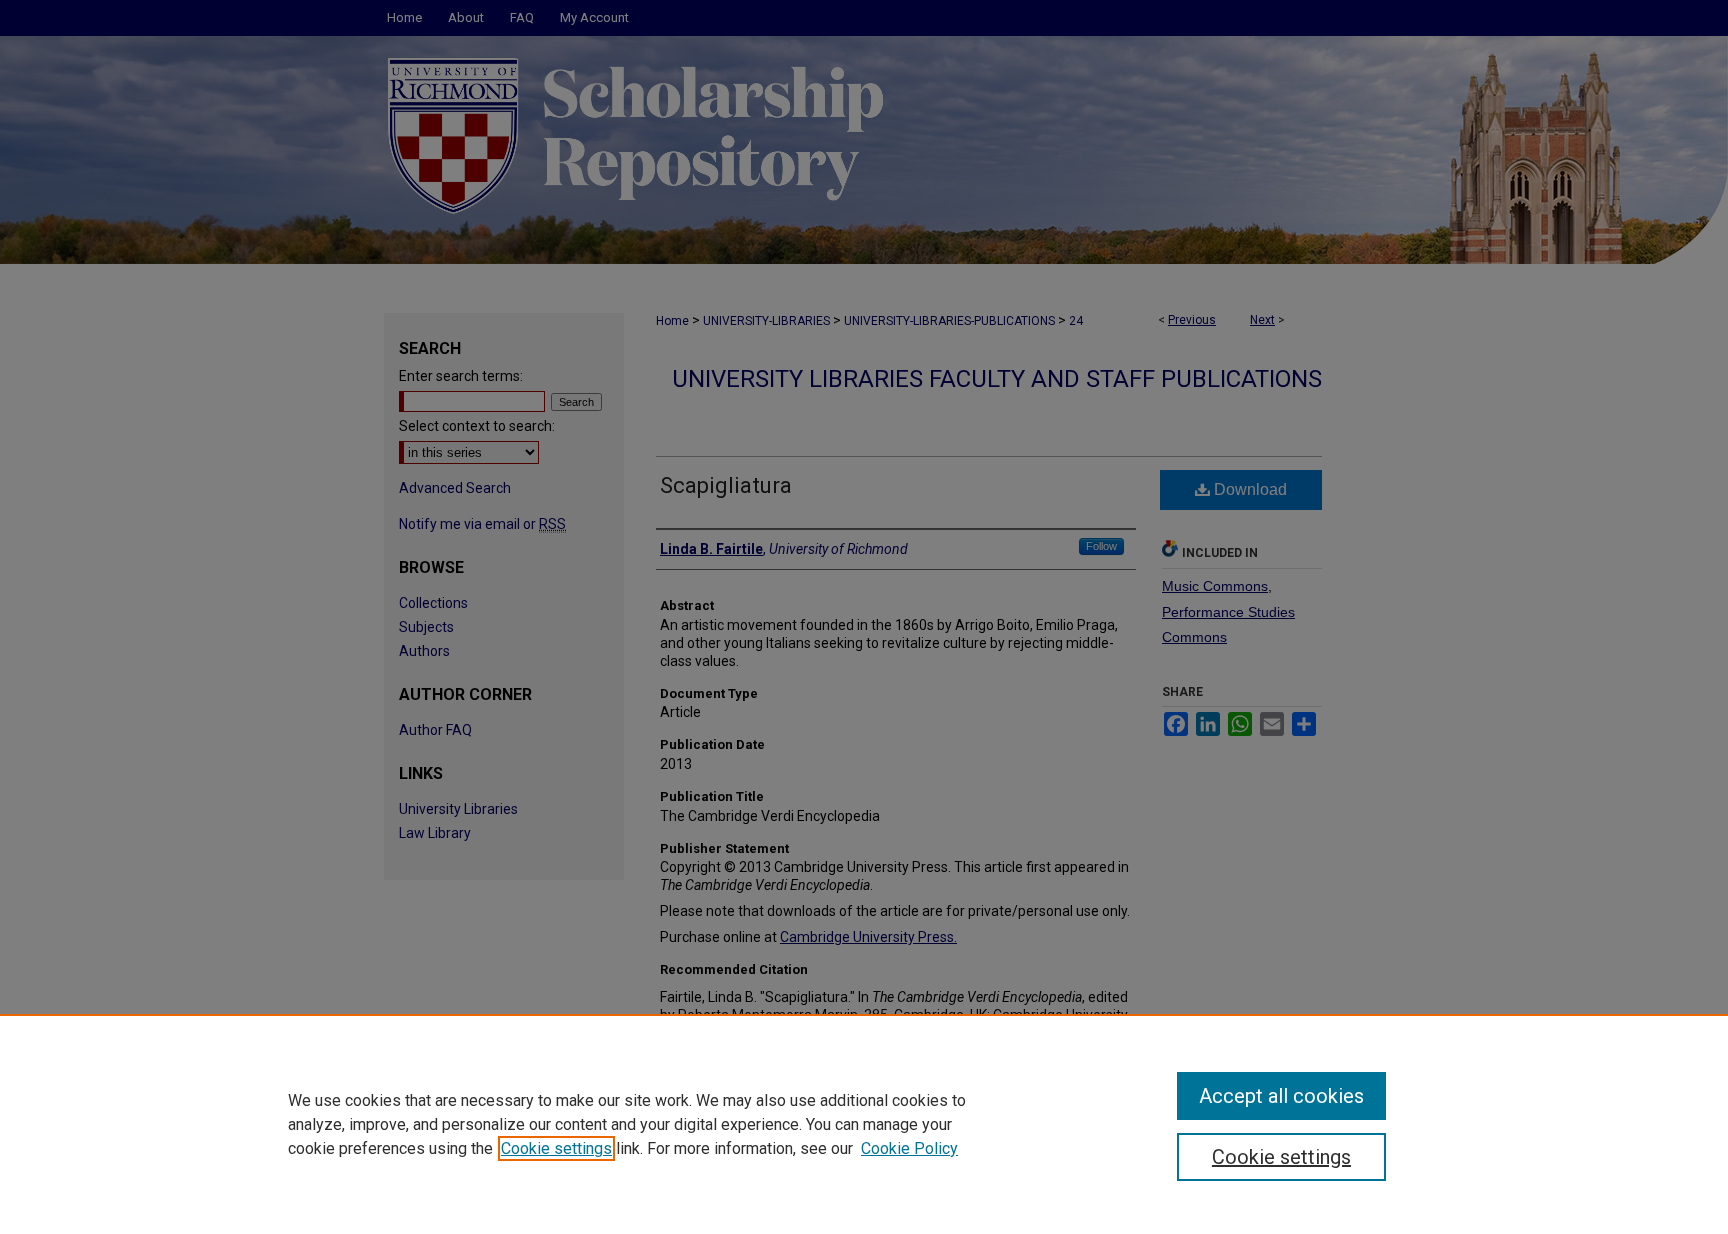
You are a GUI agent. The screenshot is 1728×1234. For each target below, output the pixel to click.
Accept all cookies (1281, 1096)
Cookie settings (556, 1148)
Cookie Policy (909, 1148)
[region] (864, 1124)
